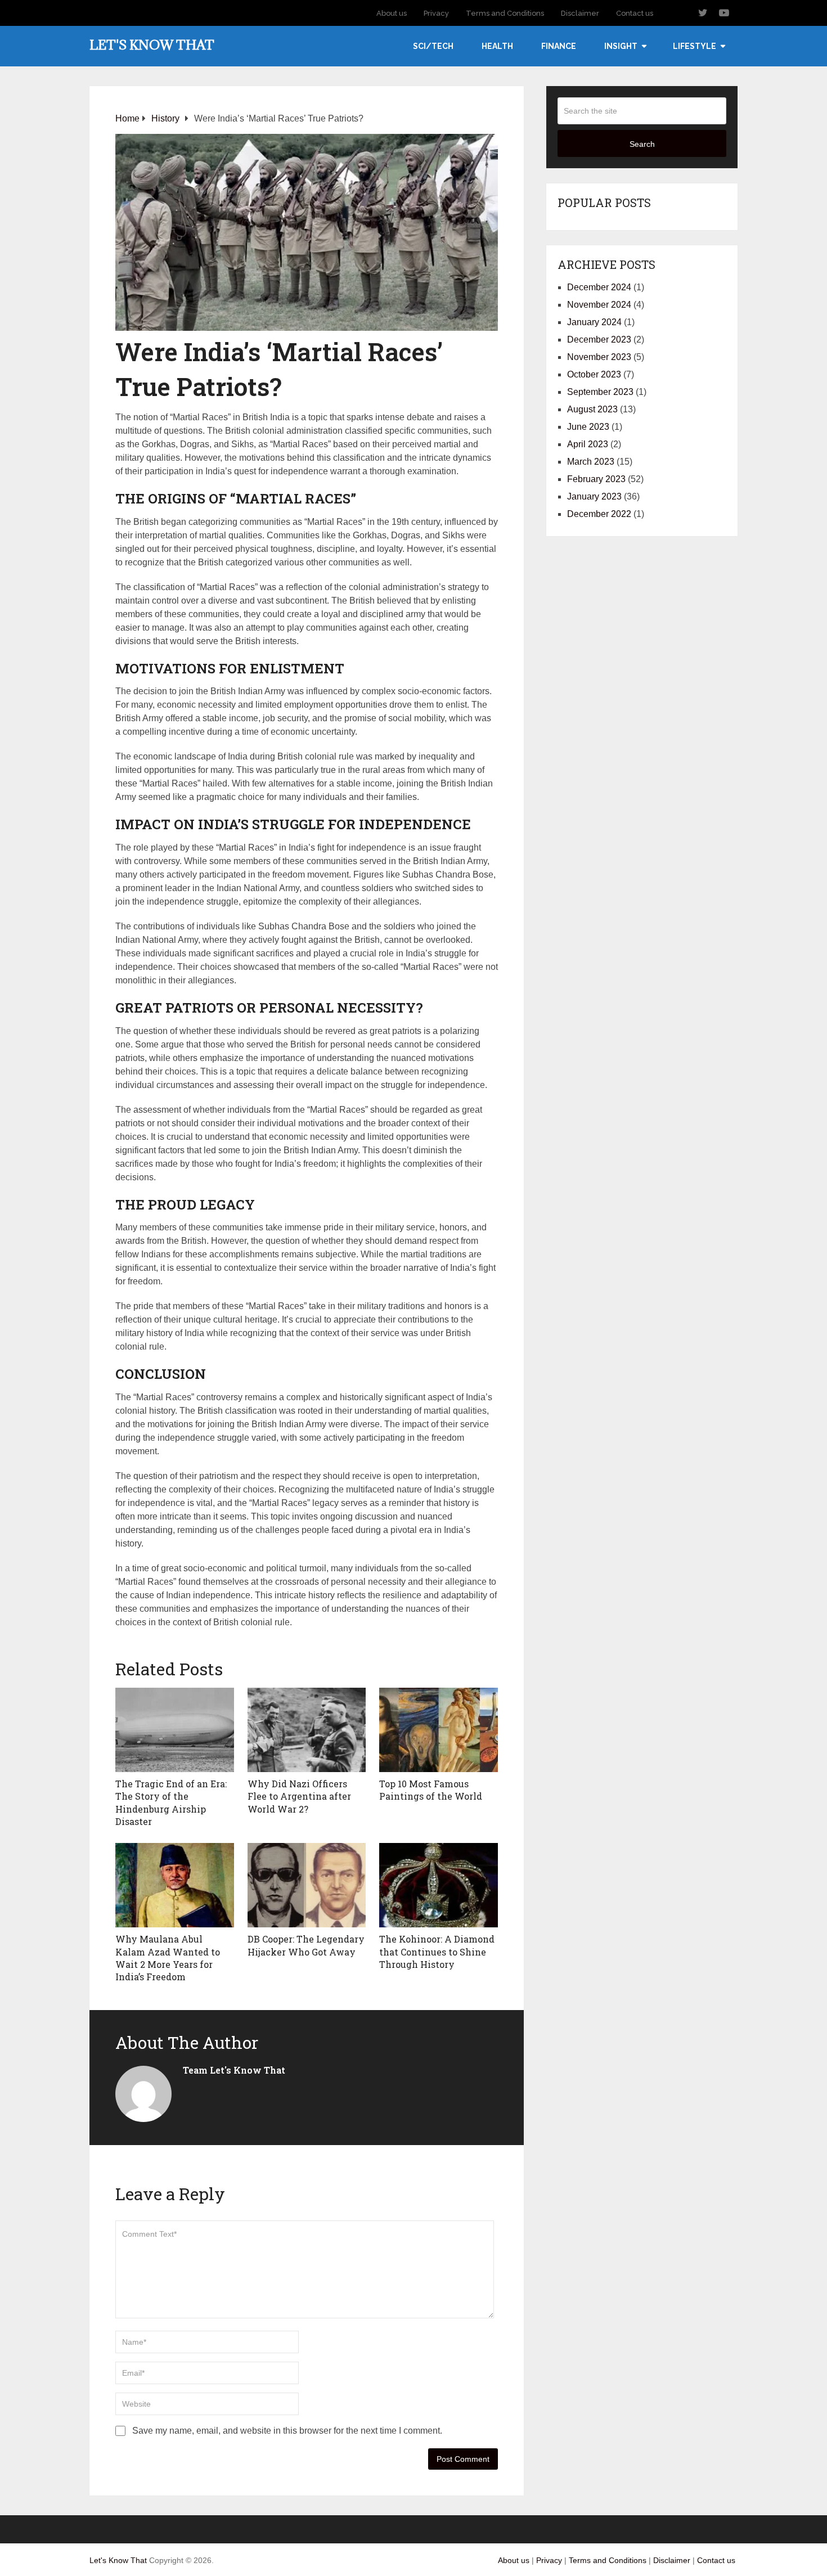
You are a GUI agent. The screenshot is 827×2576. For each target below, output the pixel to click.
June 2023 (588, 427)
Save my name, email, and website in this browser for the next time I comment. (287, 2431)
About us (392, 13)
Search (642, 144)
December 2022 (599, 514)
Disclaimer (580, 13)
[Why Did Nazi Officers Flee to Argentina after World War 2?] (307, 1730)
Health (497, 46)
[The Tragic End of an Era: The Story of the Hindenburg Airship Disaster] (175, 1730)
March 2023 (591, 462)
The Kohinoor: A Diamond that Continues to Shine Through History (437, 1952)
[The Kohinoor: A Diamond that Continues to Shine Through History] (439, 1885)
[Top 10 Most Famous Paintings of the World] (439, 1730)
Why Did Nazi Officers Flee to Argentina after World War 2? (299, 1796)
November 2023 (599, 357)
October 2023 (594, 374)
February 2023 (596, 479)
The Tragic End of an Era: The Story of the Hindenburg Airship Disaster (171, 1802)
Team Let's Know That (234, 2070)
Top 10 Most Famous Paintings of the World (431, 1790)
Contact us (635, 13)
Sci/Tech (433, 46)
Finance (559, 46)
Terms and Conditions (505, 13)
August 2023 (592, 409)
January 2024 (594, 322)
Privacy (436, 13)
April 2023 (588, 444)
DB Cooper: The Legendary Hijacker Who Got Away (306, 1945)
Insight (621, 46)
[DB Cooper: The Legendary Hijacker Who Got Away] (307, 1885)
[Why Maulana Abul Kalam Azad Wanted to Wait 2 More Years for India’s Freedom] (175, 1885)
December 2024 (599, 287)
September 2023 (600, 392)
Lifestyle (695, 46)
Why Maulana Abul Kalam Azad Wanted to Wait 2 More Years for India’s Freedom (168, 1958)
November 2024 (599, 305)
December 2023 (599, 340)
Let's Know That (152, 44)
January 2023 (594, 496)
